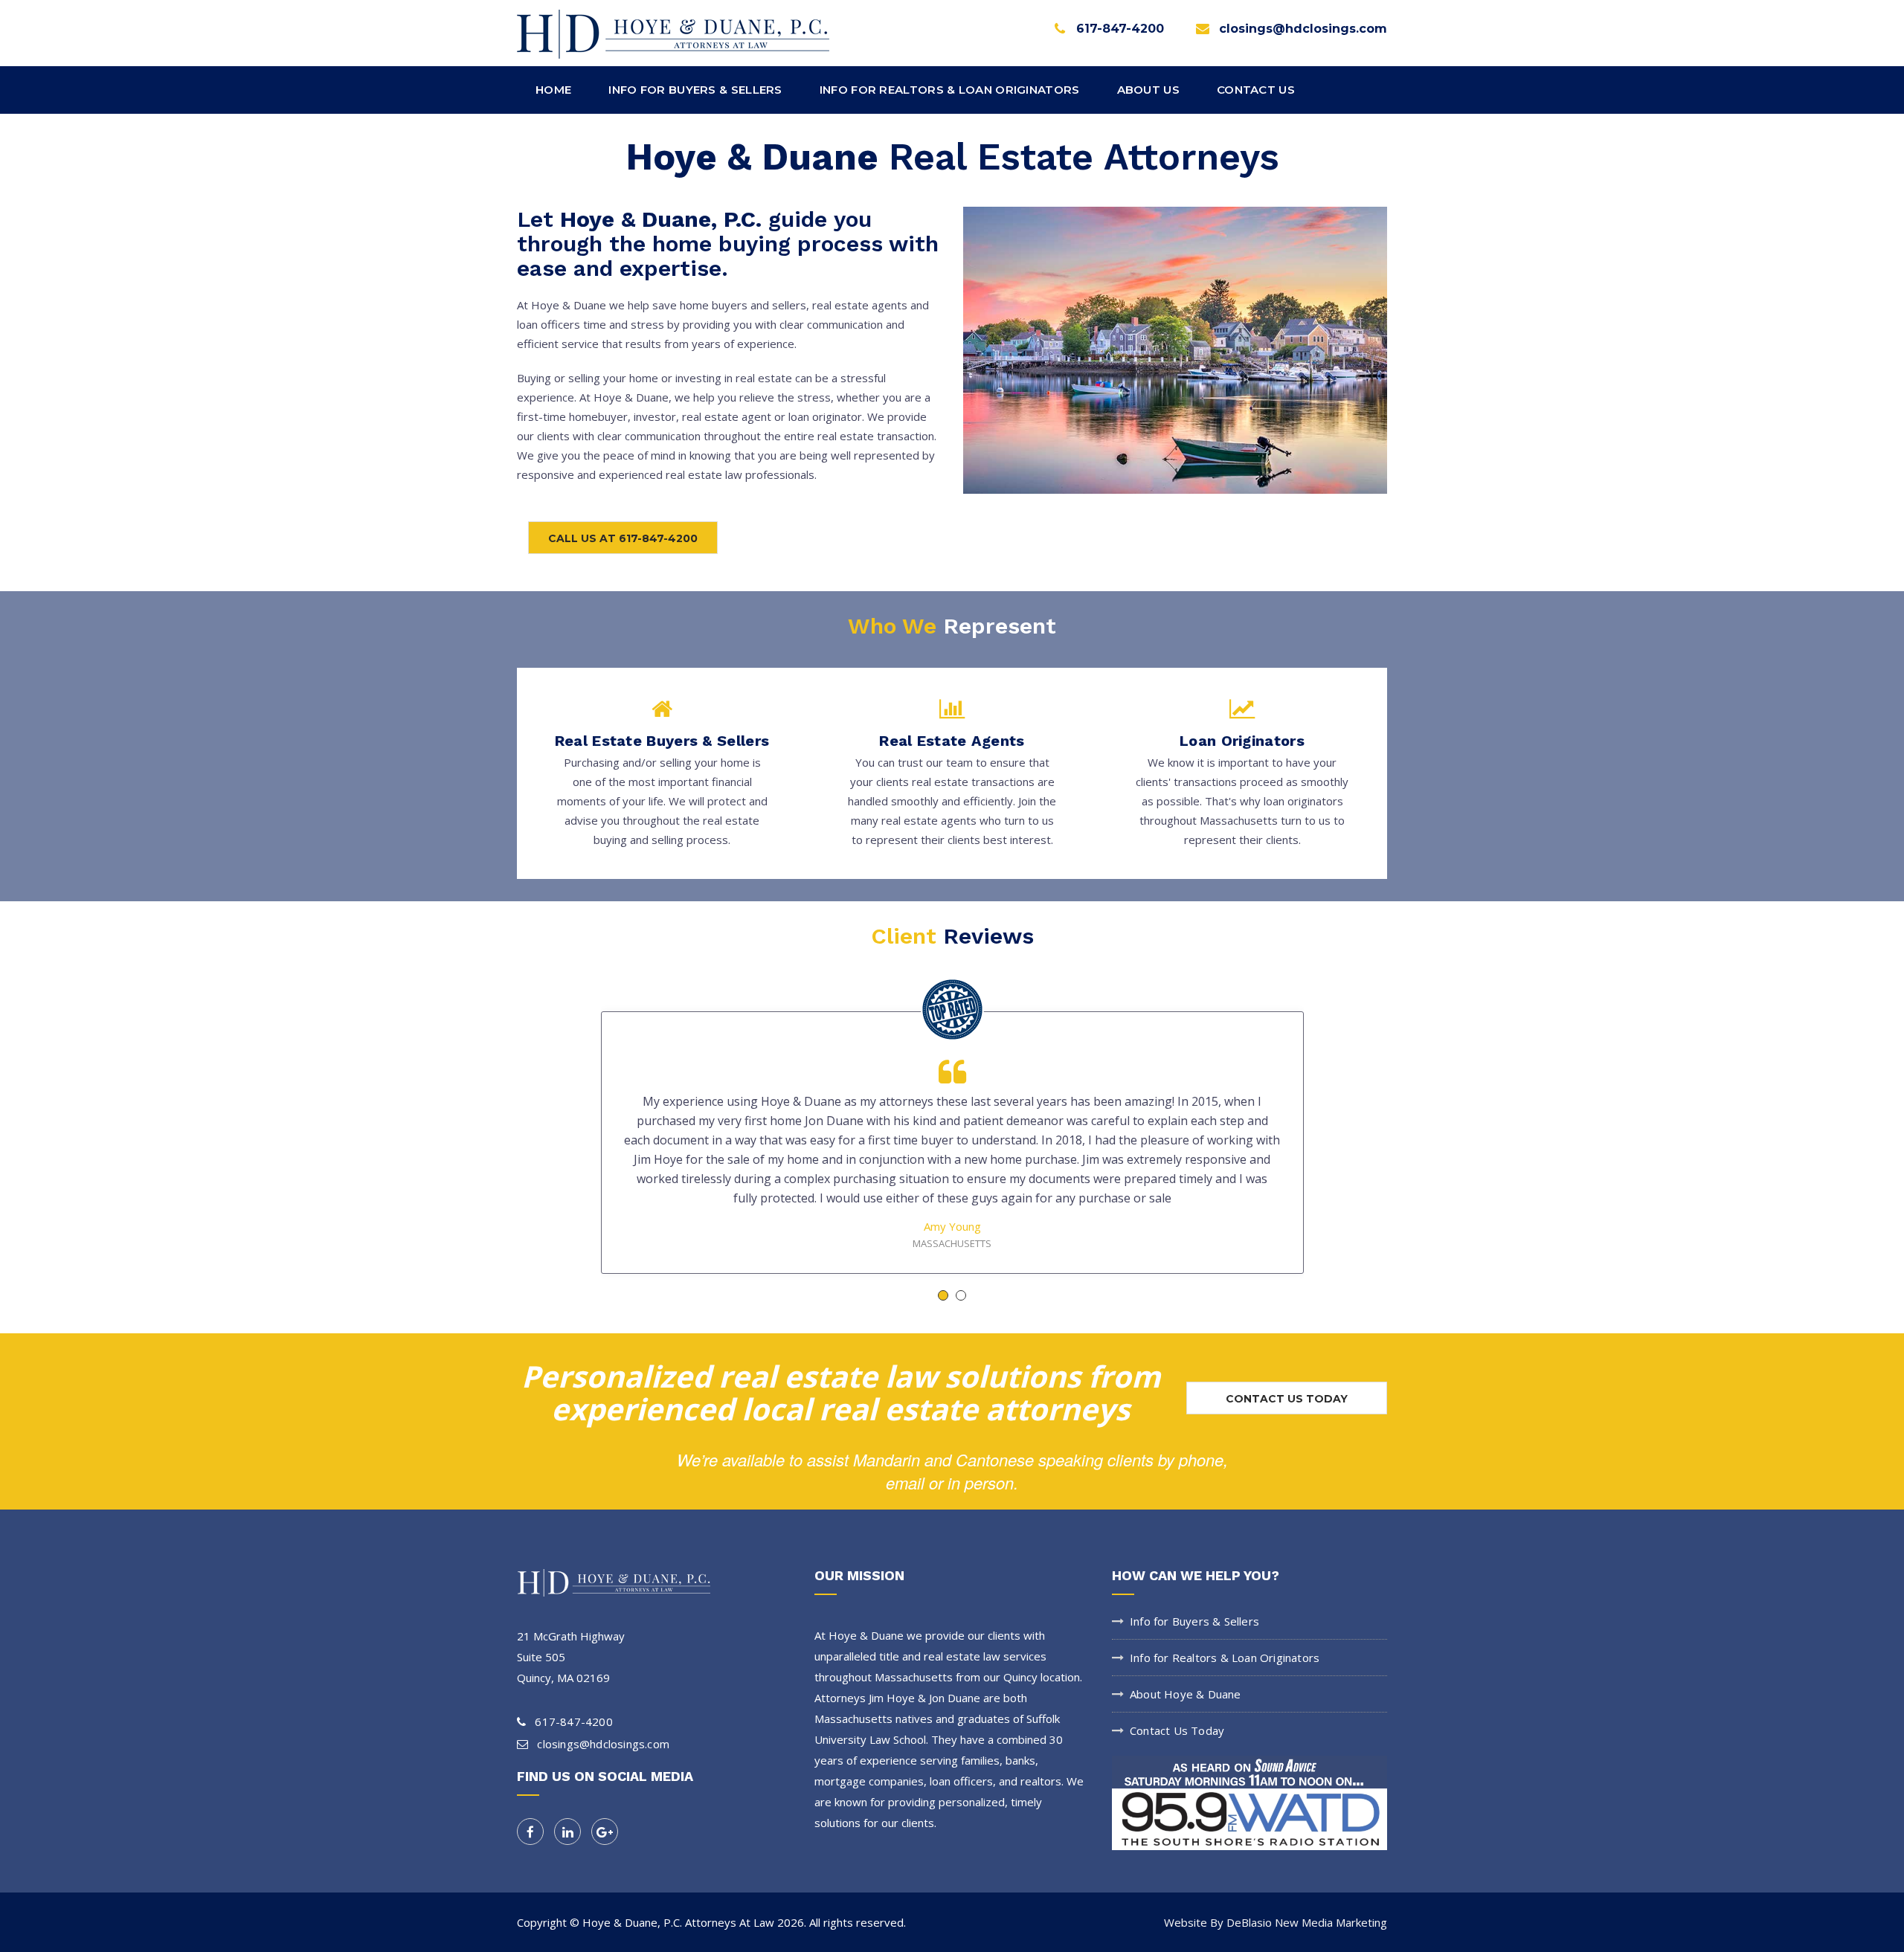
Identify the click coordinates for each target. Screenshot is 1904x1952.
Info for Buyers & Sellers (1194, 1621)
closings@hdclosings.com (1303, 29)
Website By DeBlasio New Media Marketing (1276, 1922)
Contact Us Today (1177, 1730)
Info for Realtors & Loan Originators (1225, 1658)
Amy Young (952, 1226)
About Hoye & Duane (1186, 1694)
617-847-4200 (1120, 29)
